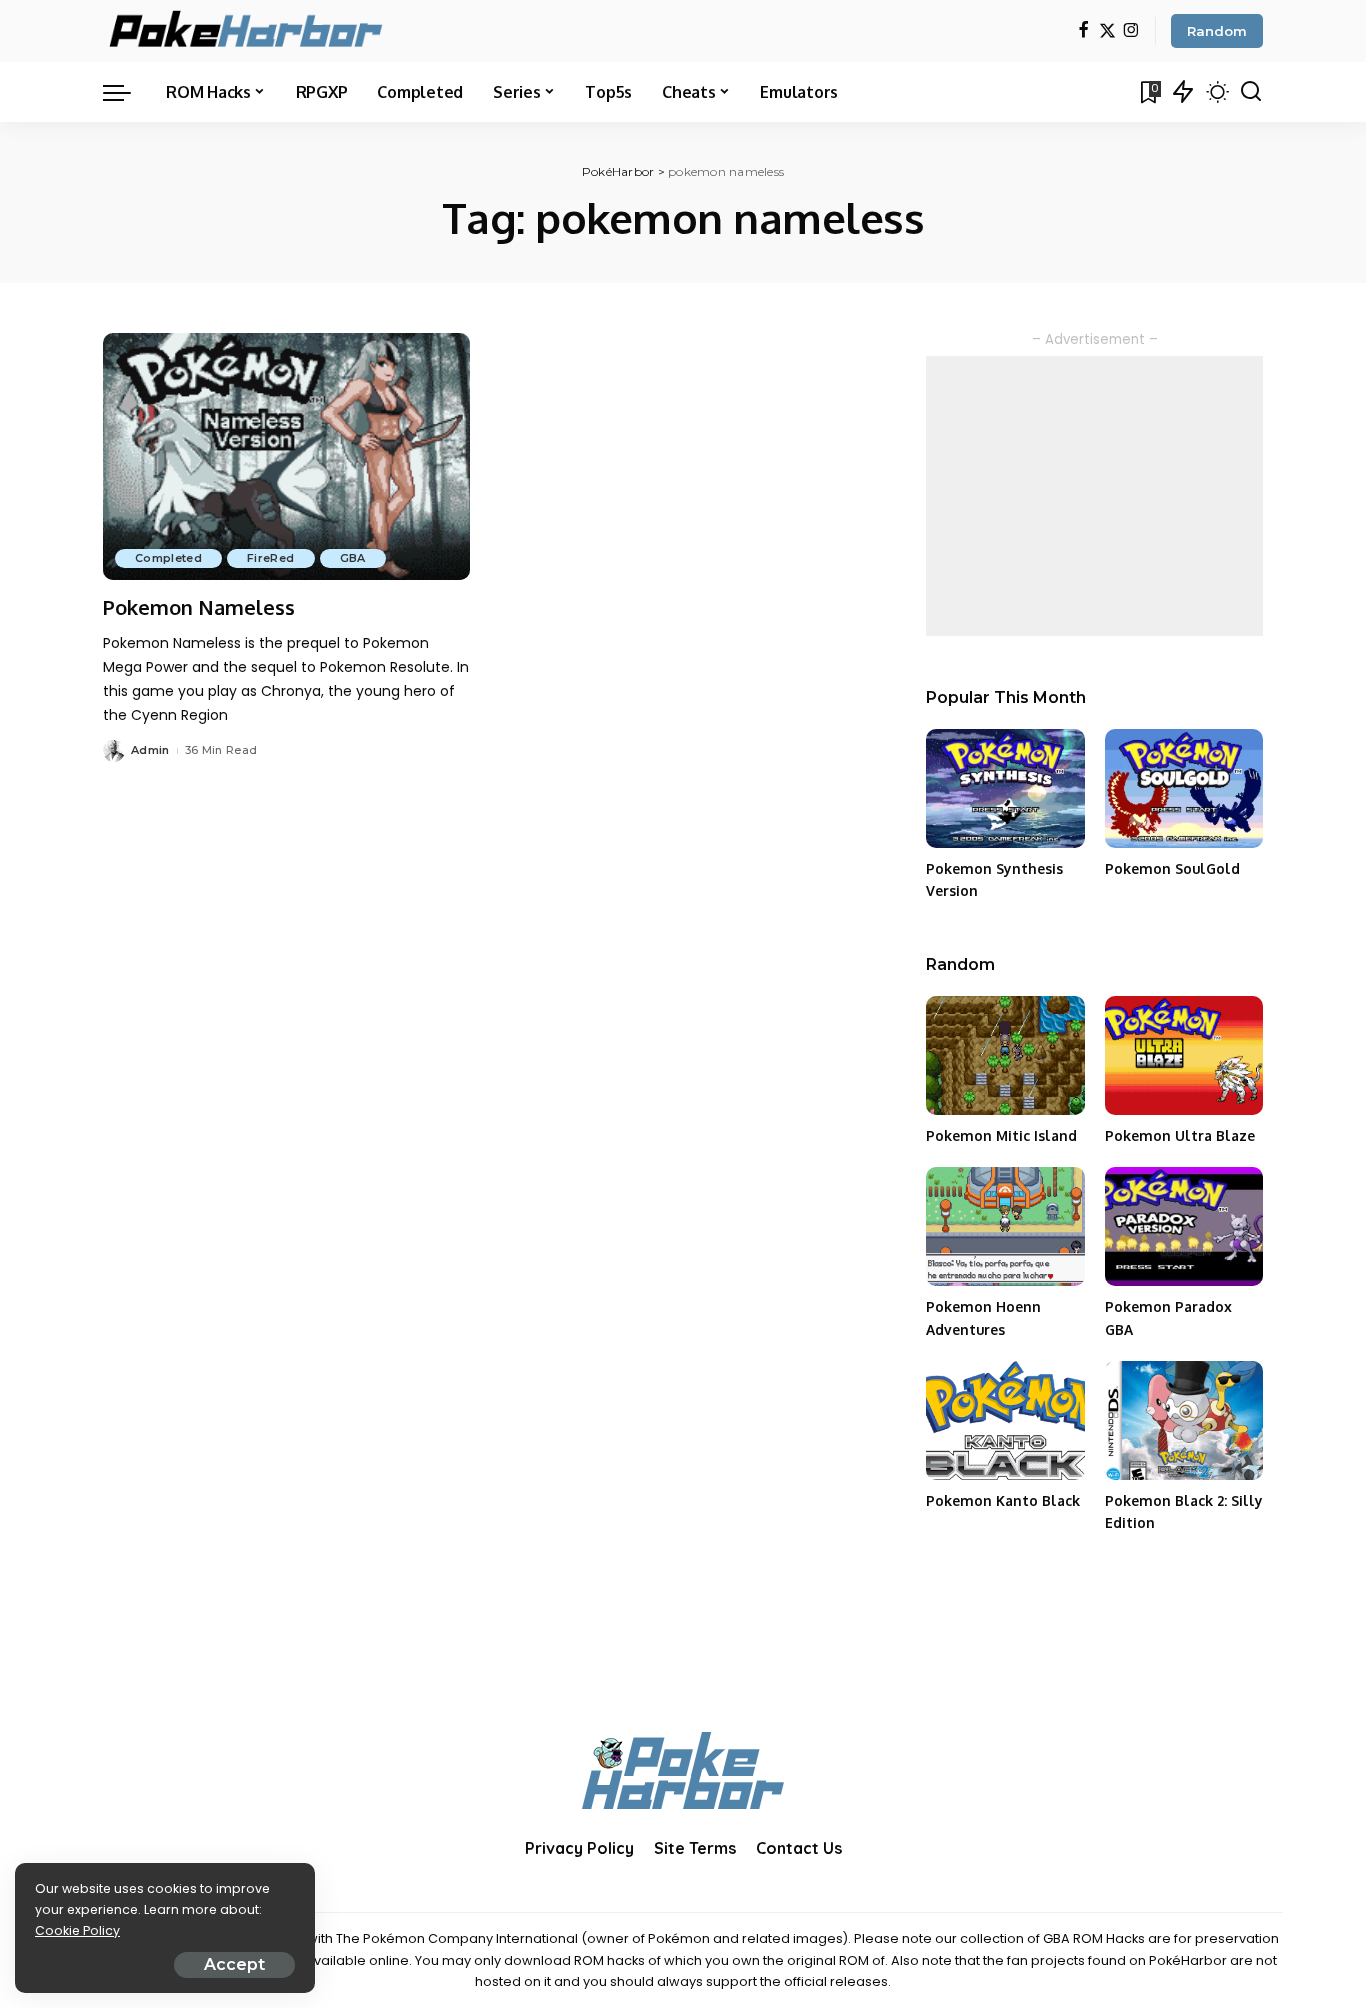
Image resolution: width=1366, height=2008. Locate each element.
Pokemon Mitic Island (1001, 1135)
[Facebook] (1083, 31)
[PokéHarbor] (247, 31)
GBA (353, 558)
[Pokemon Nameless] (286, 457)
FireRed (270, 558)
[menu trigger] (127, 92)
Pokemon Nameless (199, 607)
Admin (150, 750)
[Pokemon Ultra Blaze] (1184, 1055)
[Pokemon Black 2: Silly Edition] (1184, 1420)
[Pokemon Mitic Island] (1005, 1055)
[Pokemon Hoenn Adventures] (1005, 1226)
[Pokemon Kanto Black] (1005, 1420)
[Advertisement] (1094, 496)
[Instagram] (1131, 31)
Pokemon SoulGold (1172, 868)
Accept (234, 1964)
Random (1217, 31)
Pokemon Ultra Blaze (1180, 1135)
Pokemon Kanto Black (1003, 1500)
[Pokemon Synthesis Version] (1005, 788)
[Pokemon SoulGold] (1184, 788)
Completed (168, 558)
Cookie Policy (77, 1930)
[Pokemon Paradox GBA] (1184, 1226)
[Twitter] (1107, 31)
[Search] (1251, 92)
